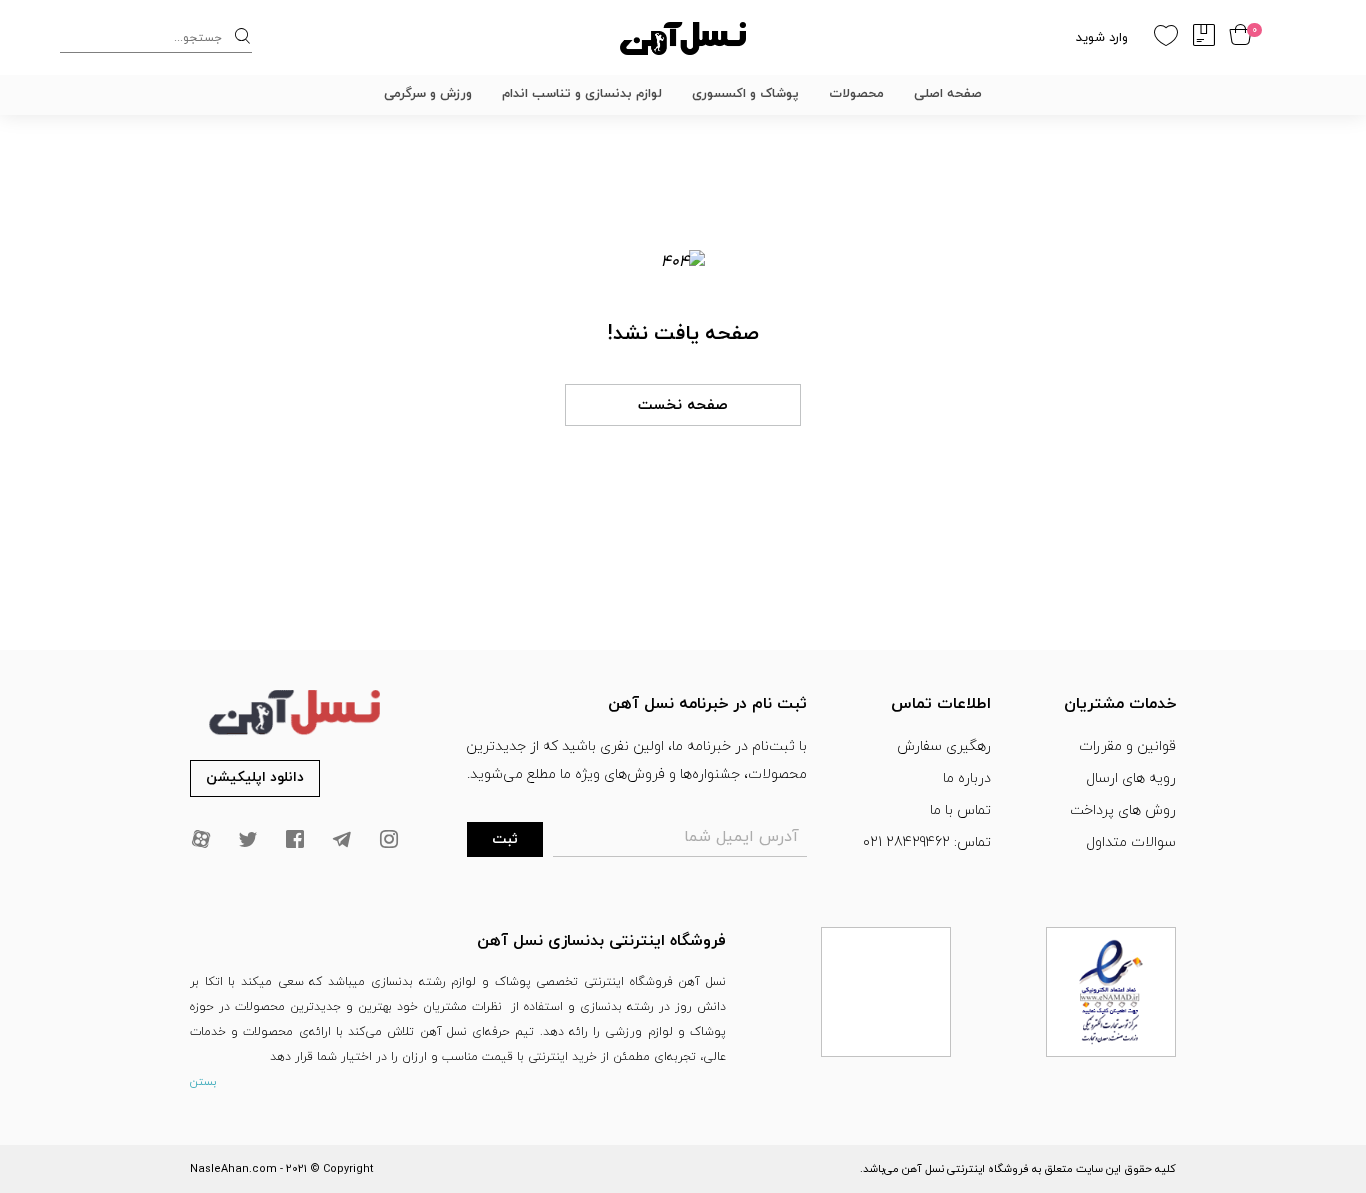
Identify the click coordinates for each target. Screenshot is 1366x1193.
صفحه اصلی (948, 94)
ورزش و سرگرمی (428, 94)
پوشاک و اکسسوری (745, 94)
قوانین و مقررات (1127, 746)
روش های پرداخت (1123, 810)
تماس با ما (960, 810)
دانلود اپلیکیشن (255, 777)
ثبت (505, 839)
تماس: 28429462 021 (927, 842)
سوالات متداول (1131, 842)
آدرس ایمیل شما (741, 837)
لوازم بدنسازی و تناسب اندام (582, 94)
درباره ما (967, 778)
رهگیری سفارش (944, 746)
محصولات (856, 94)
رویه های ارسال (1131, 778)
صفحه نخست (683, 405)
